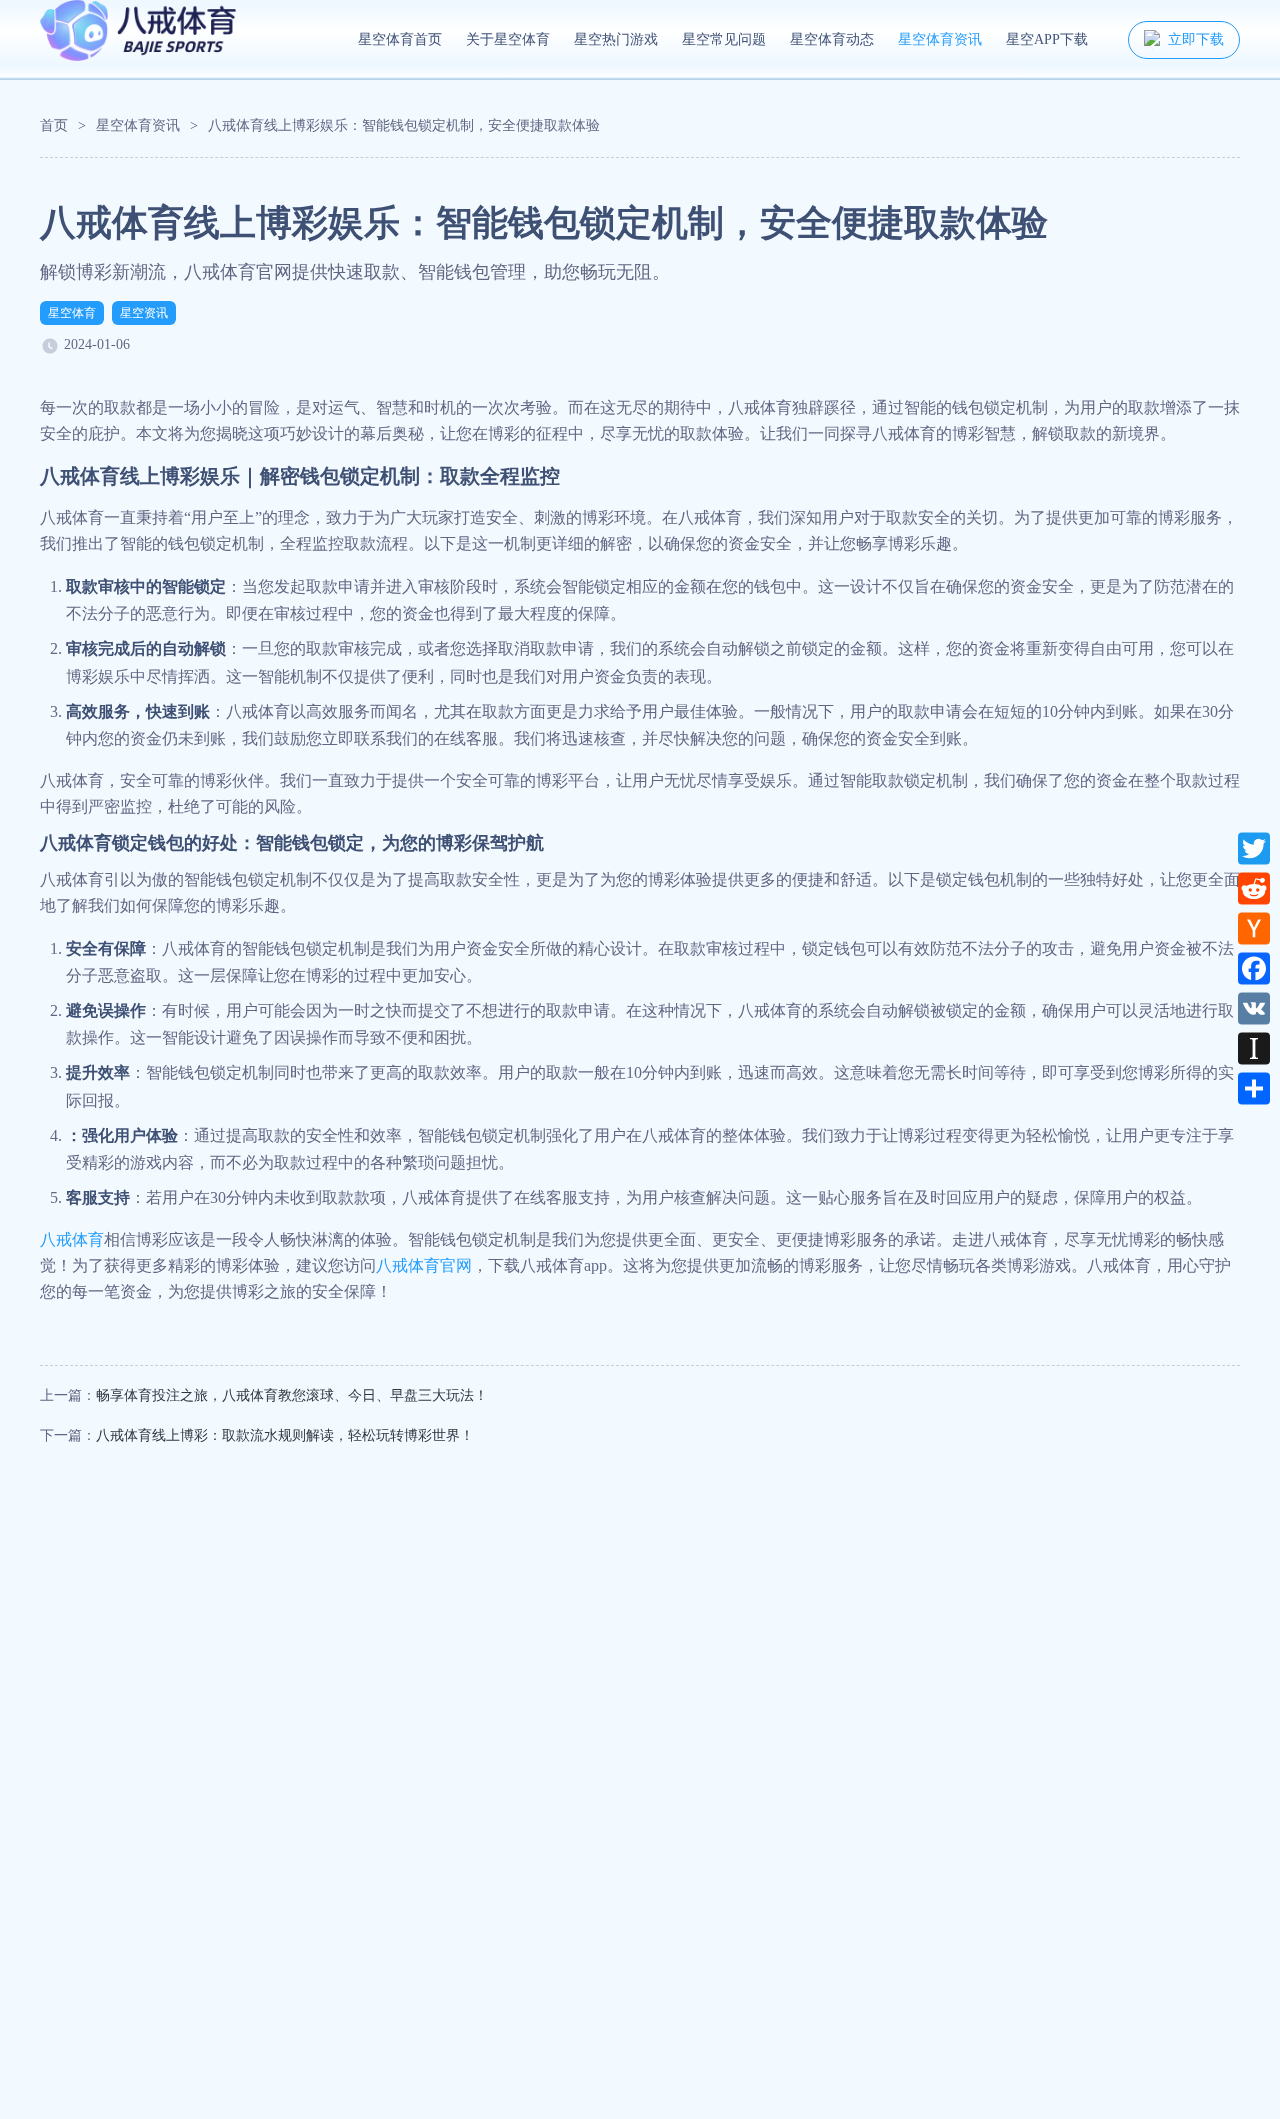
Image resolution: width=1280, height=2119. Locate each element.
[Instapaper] (1254, 1048)
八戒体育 (72, 1239)
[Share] (1254, 1088)
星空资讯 (144, 313)
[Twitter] (1254, 848)
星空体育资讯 (940, 39)
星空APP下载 (1047, 39)
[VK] (1254, 1008)
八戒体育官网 (424, 1265)
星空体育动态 (832, 39)
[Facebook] (1254, 968)
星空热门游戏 (616, 39)
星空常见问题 (724, 39)
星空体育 (72, 313)
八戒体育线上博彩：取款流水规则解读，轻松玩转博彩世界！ (285, 1435)
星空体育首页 (400, 39)
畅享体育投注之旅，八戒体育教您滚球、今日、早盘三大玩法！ (292, 1395)
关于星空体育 (508, 39)
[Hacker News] (1254, 928)
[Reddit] (1254, 888)
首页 (54, 125)
